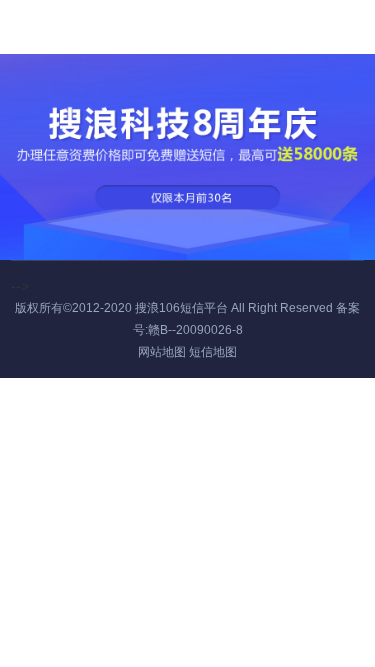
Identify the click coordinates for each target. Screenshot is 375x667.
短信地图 (213, 352)
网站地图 (162, 352)
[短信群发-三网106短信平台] (65, 24)
